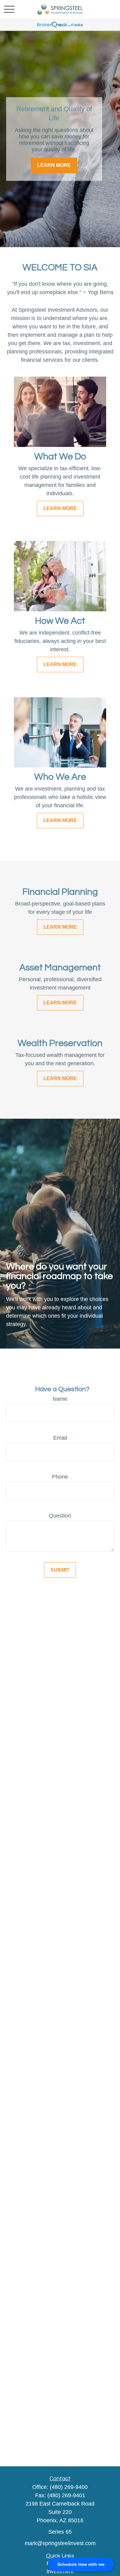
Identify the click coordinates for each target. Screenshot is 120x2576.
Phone (60, 1477)
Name (60, 1399)
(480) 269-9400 (69, 2487)
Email (60, 1438)
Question (60, 1516)
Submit (60, 1570)
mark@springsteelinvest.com (60, 2543)
